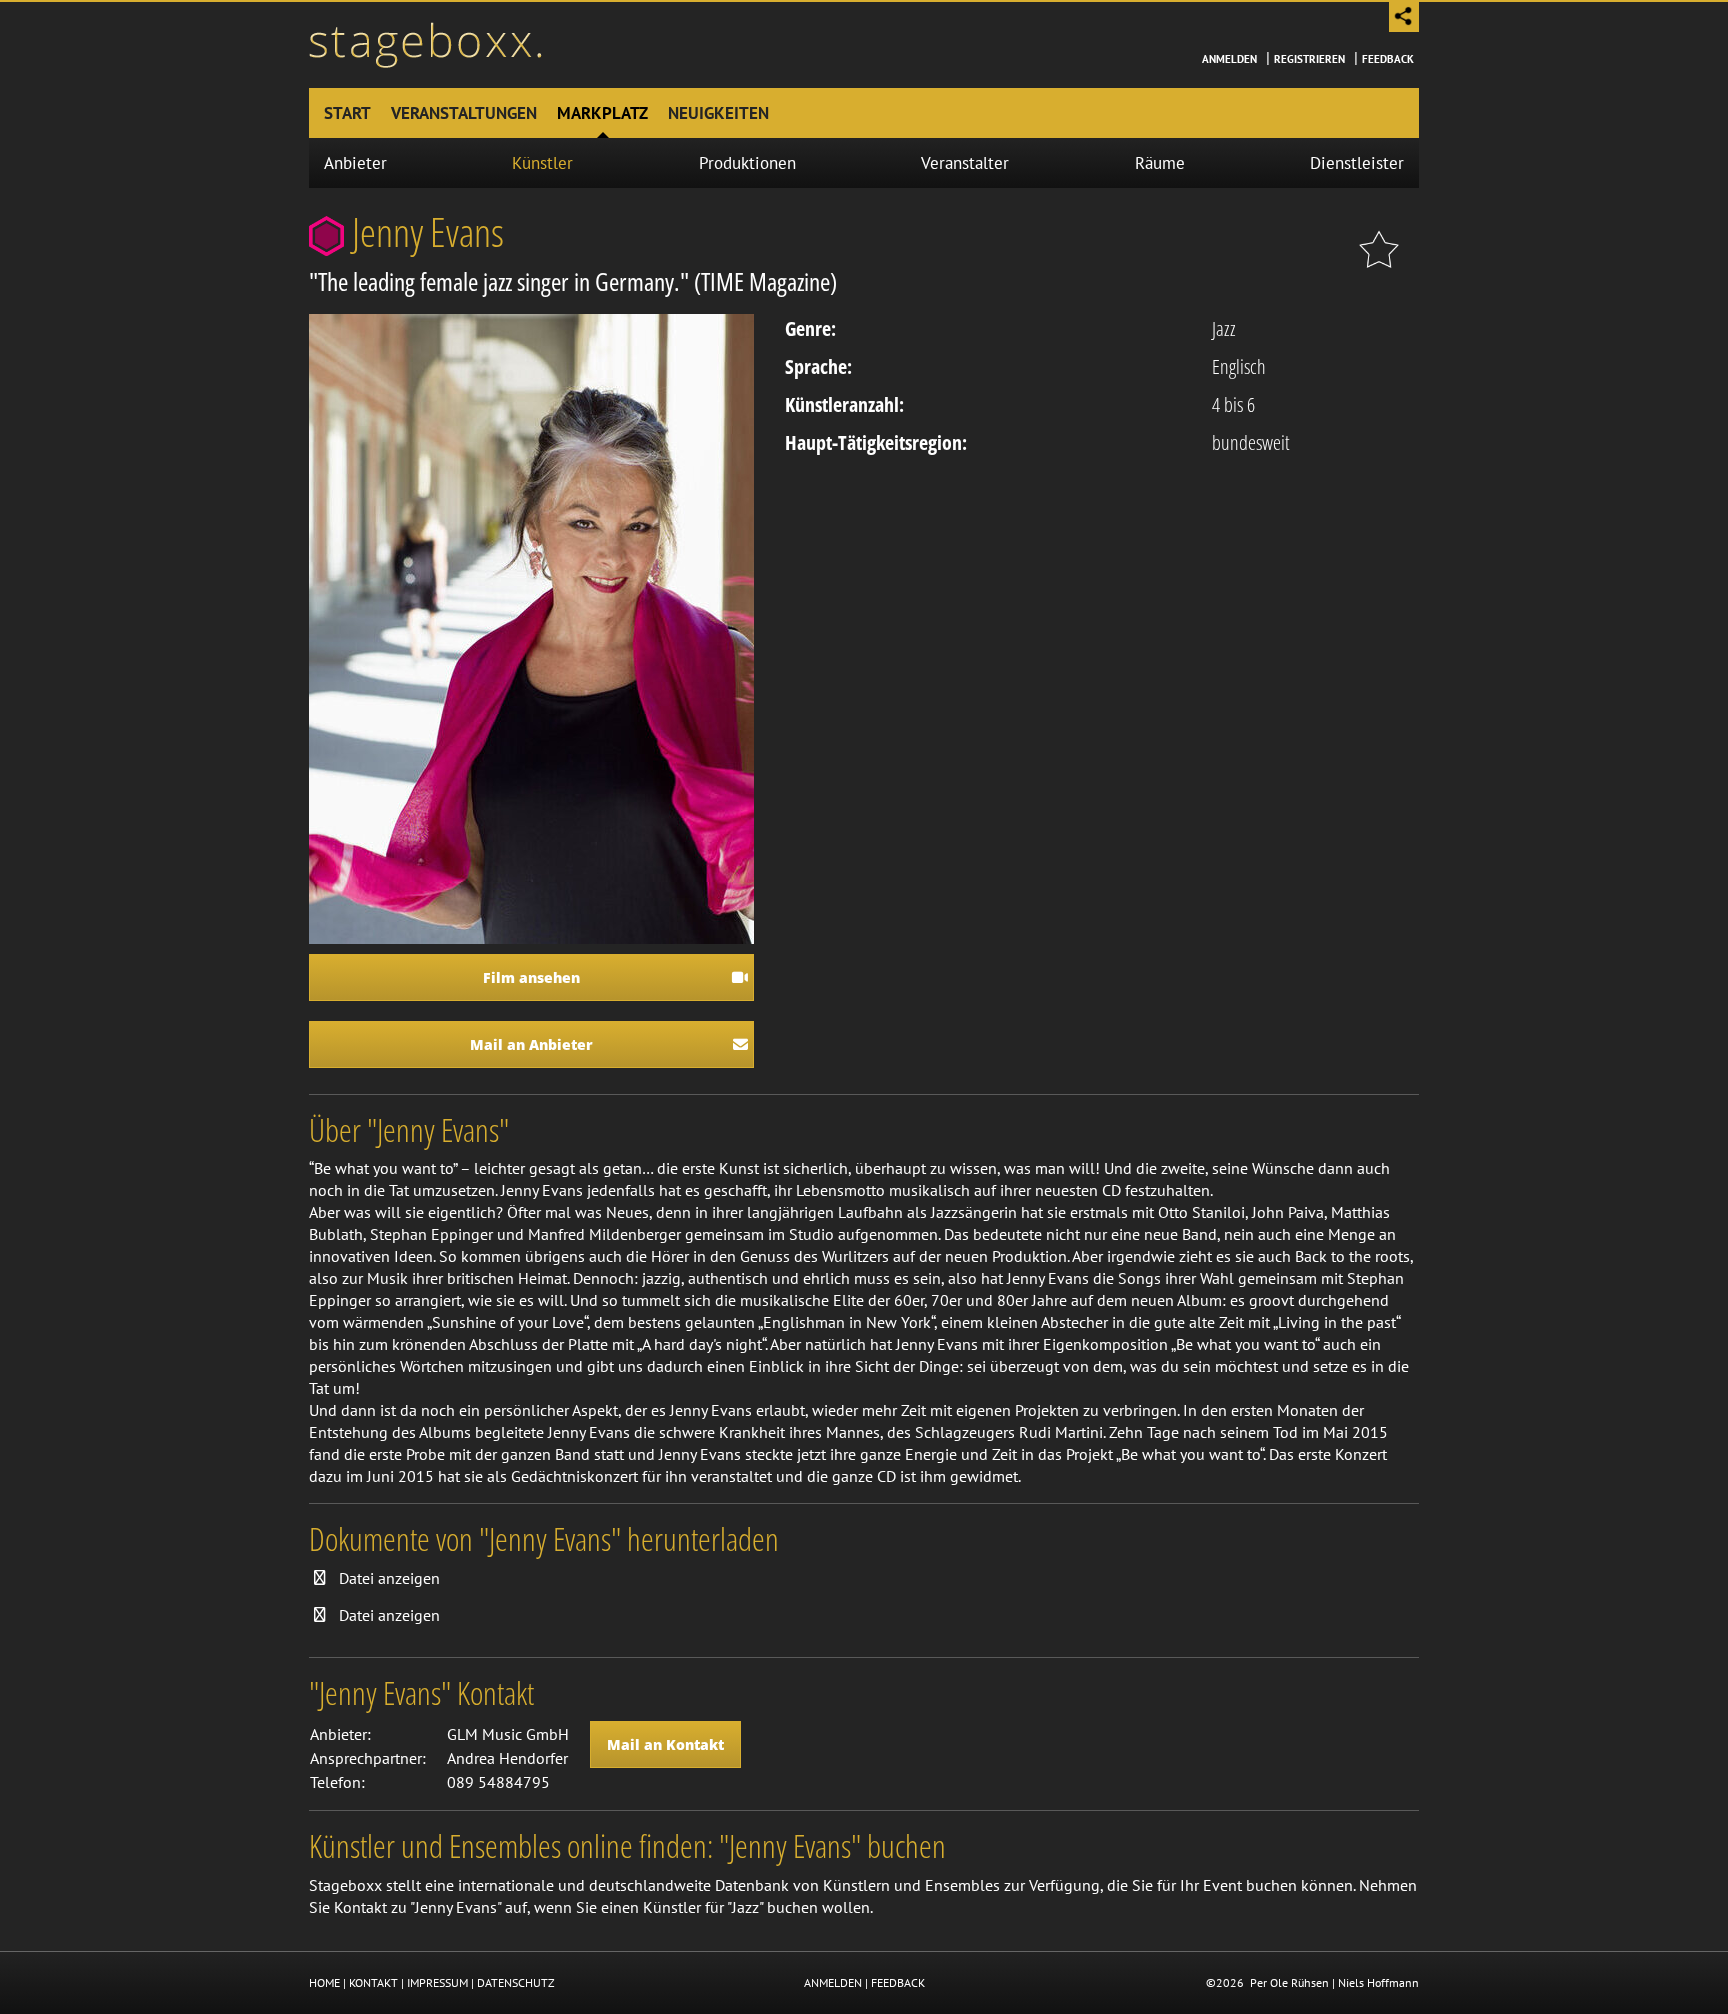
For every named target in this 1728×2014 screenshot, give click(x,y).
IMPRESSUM (437, 1982)
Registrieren (1309, 59)
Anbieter (355, 163)
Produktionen (747, 163)
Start (347, 113)
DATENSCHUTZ (516, 1982)
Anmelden (1229, 59)
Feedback (1388, 59)
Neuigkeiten (718, 113)
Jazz (1224, 328)
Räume (1160, 163)
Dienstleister (1357, 163)
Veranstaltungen (464, 113)
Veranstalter (965, 163)
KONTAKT (373, 1982)
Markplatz (602, 113)
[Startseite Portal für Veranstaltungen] (425, 43)
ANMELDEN (833, 1982)
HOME (324, 1982)
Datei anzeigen (389, 1578)
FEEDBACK (898, 1982)
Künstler (542, 163)
